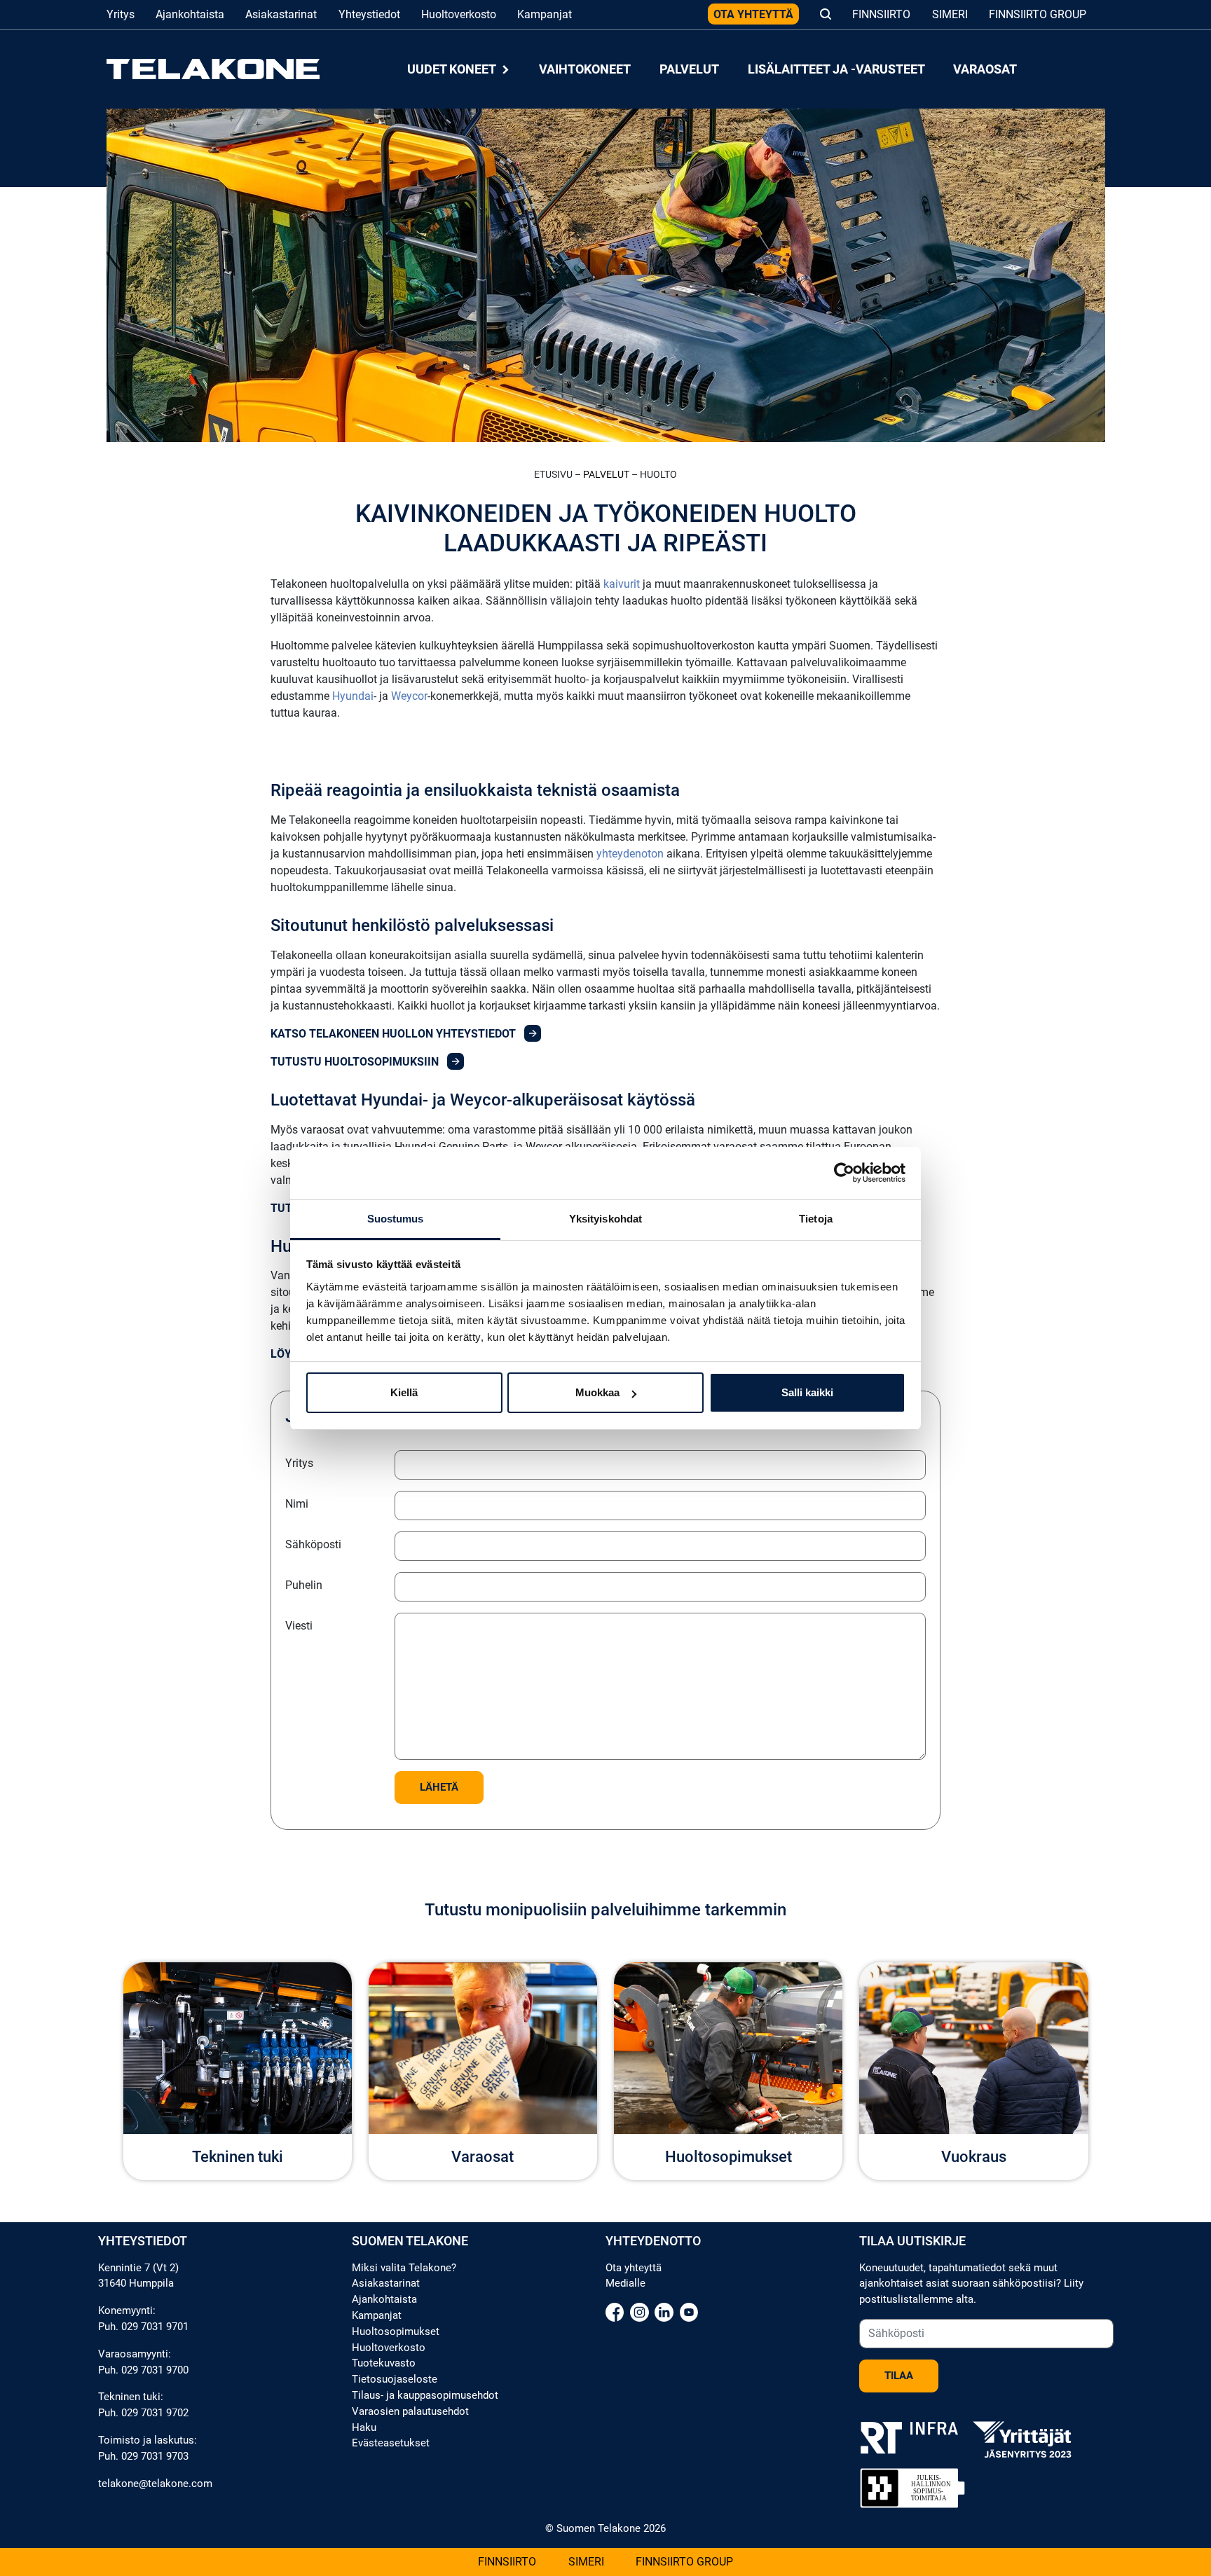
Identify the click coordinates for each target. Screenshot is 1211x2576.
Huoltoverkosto (459, 14)
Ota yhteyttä (753, 14)
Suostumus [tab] (396, 1219)
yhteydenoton (630, 854)
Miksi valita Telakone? (404, 2268)
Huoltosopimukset (396, 2332)
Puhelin (304, 1585)
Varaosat (985, 69)
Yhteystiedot (369, 14)
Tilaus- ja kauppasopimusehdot (425, 2395)
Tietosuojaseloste (395, 2379)
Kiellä (404, 1392)
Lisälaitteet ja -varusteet (836, 69)
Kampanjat (545, 14)
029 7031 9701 (155, 2327)
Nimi (297, 1504)
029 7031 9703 (155, 2456)
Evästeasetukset (391, 2443)
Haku (364, 2427)
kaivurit (622, 584)
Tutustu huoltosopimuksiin (356, 1062)
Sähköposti (313, 1544)
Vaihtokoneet (585, 69)
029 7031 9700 (155, 2370)
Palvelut (689, 69)
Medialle (625, 2283)
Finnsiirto (881, 14)
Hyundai (353, 696)
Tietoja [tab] (816, 1219)
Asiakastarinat (281, 14)
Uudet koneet (453, 69)
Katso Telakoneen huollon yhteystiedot (395, 1034)
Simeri (950, 14)
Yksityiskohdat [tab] (605, 1219)
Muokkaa (597, 1392)
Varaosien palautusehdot (410, 2411)
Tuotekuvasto (384, 2363)
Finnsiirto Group (1038, 14)
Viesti (299, 1626)
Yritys (121, 14)
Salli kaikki (807, 1392)
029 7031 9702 (155, 2413)
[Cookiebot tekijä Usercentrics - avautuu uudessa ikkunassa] (844, 1173)
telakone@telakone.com (155, 2484)
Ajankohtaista (190, 14)
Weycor (409, 696)
